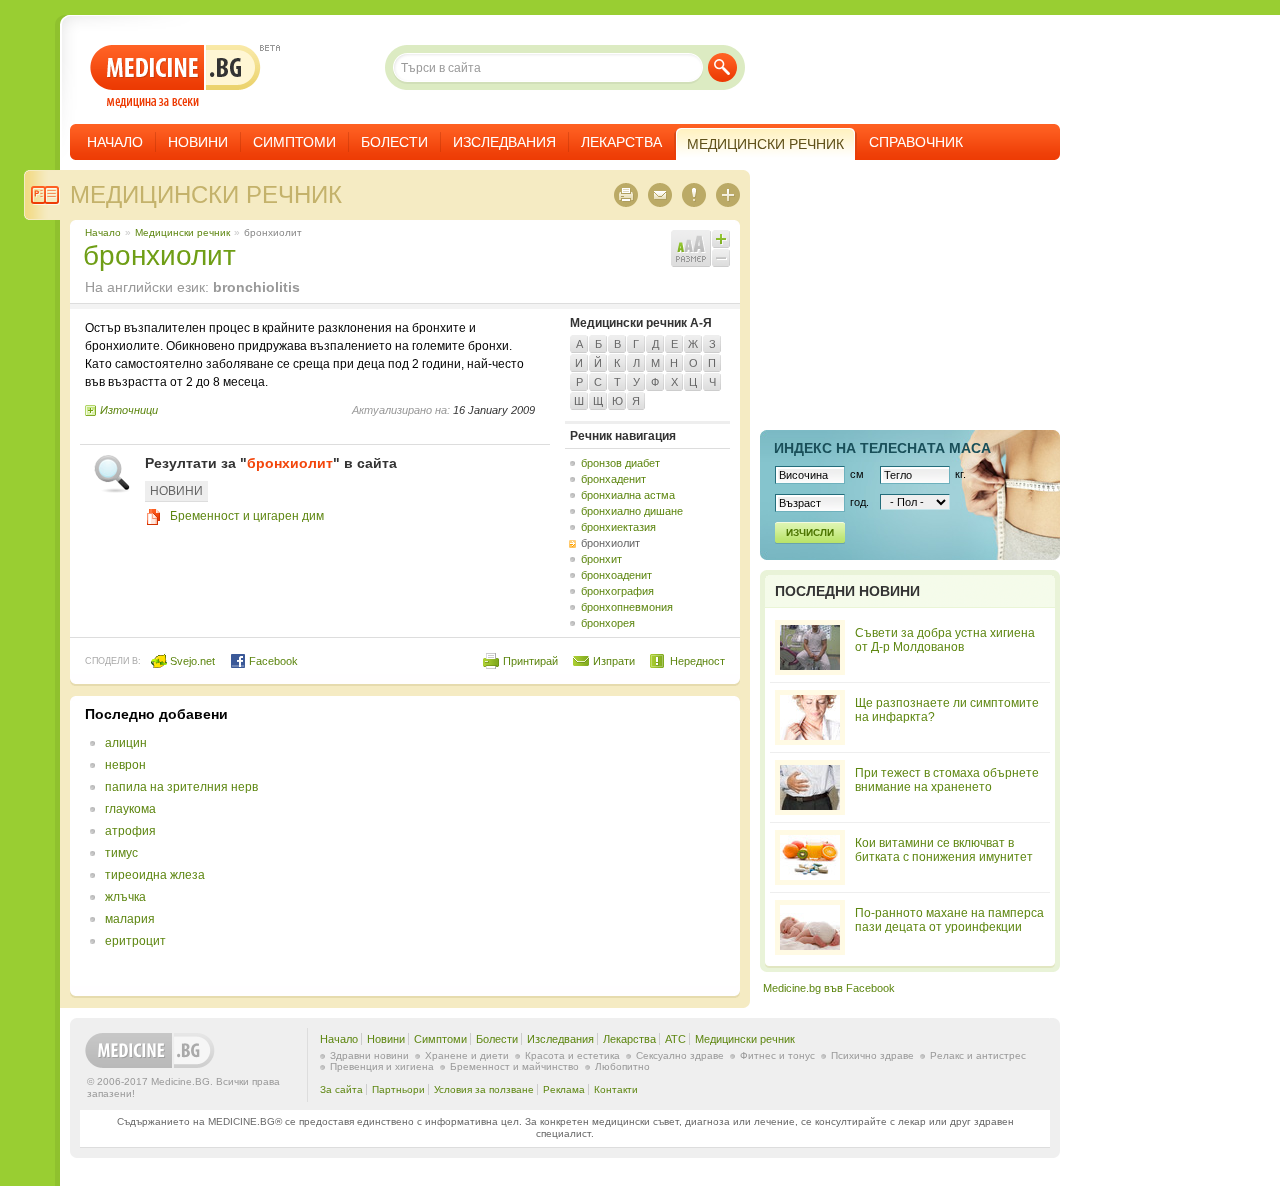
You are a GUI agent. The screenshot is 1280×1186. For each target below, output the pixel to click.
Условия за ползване (484, 1089)
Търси (722, 67)
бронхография (617, 591)
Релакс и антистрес (978, 1055)
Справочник (916, 142)
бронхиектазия (618, 527)
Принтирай (530, 661)
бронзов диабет (620, 463)
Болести (394, 142)
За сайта (341, 1089)
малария (130, 919)
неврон (125, 765)
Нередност (697, 661)
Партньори (398, 1089)
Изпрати (614, 661)
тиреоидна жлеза (155, 875)
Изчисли (810, 532)
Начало (115, 142)
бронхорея (608, 623)
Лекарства (621, 142)
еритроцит (135, 941)
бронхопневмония (627, 607)
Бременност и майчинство (514, 1066)
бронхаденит (613, 479)
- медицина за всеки (175, 76)
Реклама (564, 1089)
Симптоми (294, 142)
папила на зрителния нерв (181, 787)
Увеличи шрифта (721, 239)
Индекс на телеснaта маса (882, 448)
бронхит (601, 559)
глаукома (130, 809)
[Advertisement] (562, 846)
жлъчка (125, 897)
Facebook (272, 661)
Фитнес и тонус (777, 1055)
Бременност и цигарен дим (247, 516)
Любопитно (622, 1066)
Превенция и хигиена (382, 1066)
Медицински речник (206, 194)
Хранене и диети (467, 1055)
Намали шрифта (721, 258)
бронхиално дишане (632, 511)
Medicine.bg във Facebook (829, 988)
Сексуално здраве (680, 1055)
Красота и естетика (572, 1055)
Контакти (616, 1089)
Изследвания (504, 142)
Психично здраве (872, 1055)
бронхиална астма (628, 495)
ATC (675, 1039)
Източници (129, 410)
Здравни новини (369, 1055)
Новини (198, 142)
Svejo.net (191, 661)
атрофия (130, 831)
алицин (126, 743)
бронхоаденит (616, 575)
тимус (121, 853)
